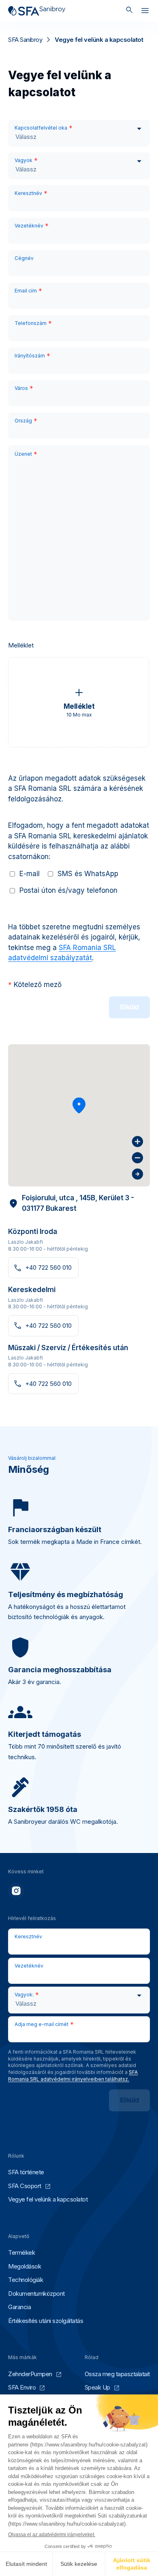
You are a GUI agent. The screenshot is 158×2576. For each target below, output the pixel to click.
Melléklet (21, 645)
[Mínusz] (138, 1158)
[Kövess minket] (16, 1891)
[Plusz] (138, 1142)
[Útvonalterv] (138, 1174)
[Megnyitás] (145, 12)
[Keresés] (129, 11)
